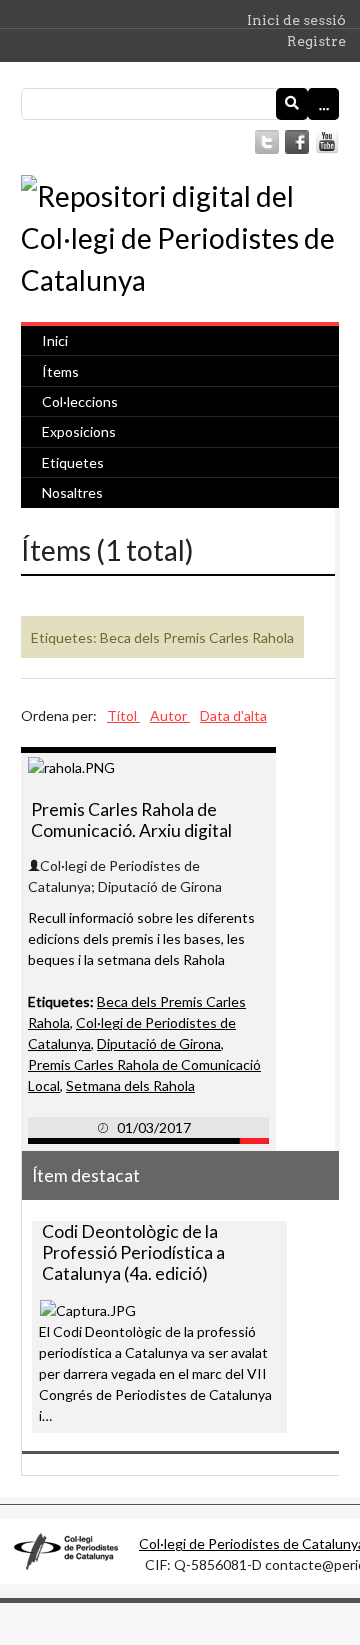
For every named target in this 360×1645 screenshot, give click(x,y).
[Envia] (292, 104)
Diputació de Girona (159, 1043)
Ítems (60, 371)
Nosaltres (72, 492)
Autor (170, 715)
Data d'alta (233, 715)
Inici (55, 340)
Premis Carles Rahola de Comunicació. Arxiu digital (131, 820)
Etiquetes (73, 462)
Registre (316, 41)
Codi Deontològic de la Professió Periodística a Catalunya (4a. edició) (133, 1252)
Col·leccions (80, 401)
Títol (123, 715)
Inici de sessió (296, 20)
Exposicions (79, 431)
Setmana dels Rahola (130, 1085)
